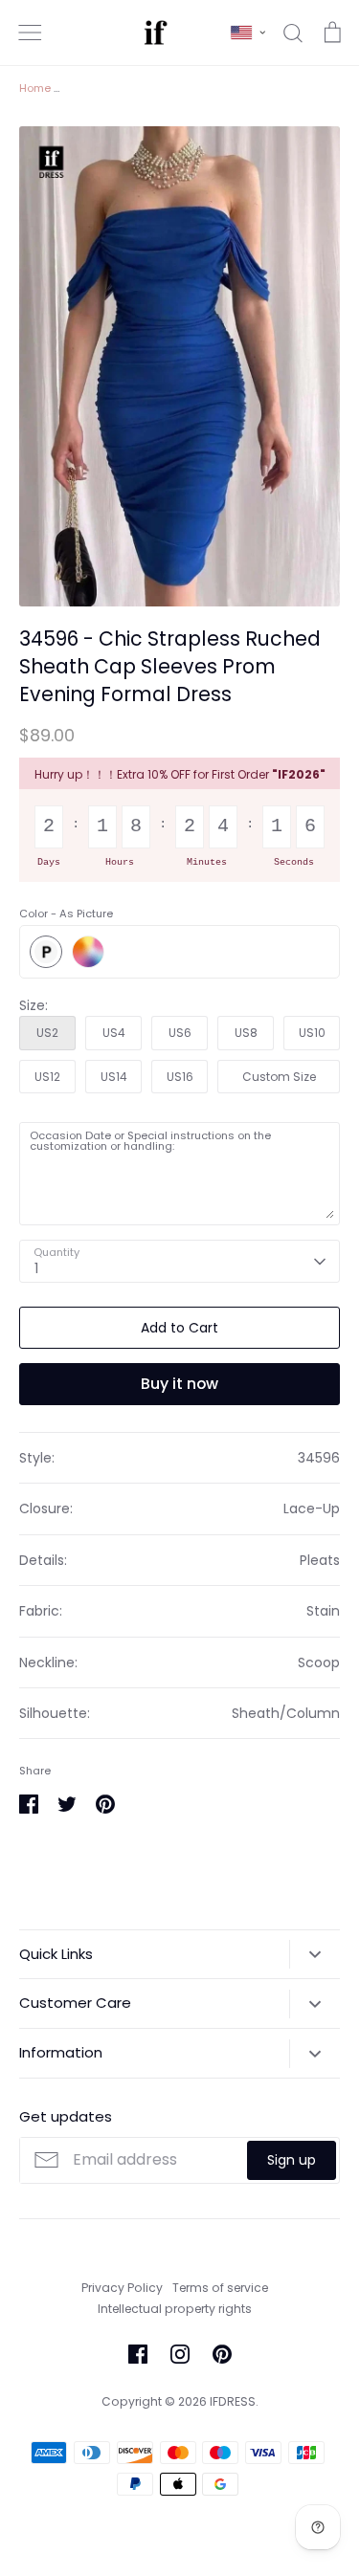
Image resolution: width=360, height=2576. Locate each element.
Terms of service (220, 2288)
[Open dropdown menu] (315, 1954)
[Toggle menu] (30, 33)
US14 (114, 1077)
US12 (47, 1077)
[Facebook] (138, 2354)
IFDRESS (233, 2401)
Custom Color (88, 952)
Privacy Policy (122, 2288)
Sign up (292, 2160)
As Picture (46, 952)
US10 (312, 1033)
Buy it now (180, 1384)
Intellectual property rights (175, 2309)
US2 (47, 1033)
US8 (246, 1033)
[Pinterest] (222, 2354)
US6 (180, 1033)
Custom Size (279, 1077)
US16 (180, 1077)
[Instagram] (180, 2354)
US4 (114, 1033)
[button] (248, 33)
